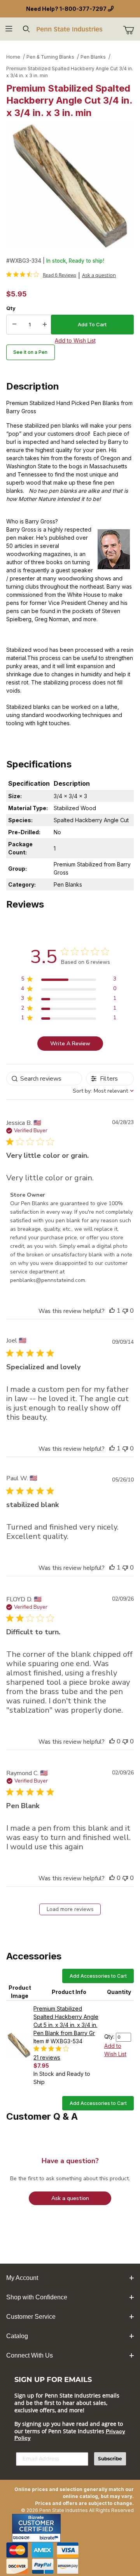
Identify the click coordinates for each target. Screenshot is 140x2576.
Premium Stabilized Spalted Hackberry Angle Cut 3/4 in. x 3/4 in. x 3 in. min (70, 72)
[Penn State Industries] (70, 29)
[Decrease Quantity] (14, 325)
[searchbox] (44, 1078)
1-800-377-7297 (83, 9)
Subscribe (110, 2459)
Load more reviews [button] (70, 1909)
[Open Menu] (9, 29)
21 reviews (47, 2057)
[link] (41, 275)
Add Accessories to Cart (98, 1976)
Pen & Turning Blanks (50, 57)
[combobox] (103, 1091)
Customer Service (31, 2317)
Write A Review (70, 1044)
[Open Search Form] (26, 29)
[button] (112, 1311)
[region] (69, 980)
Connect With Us (30, 2355)
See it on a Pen (30, 352)
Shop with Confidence (37, 2297)
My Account (22, 2278)
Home (13, 57)
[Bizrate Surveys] (50, 2538)
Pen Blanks (93, 57)
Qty (11, 308)
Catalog (17, 2336)
